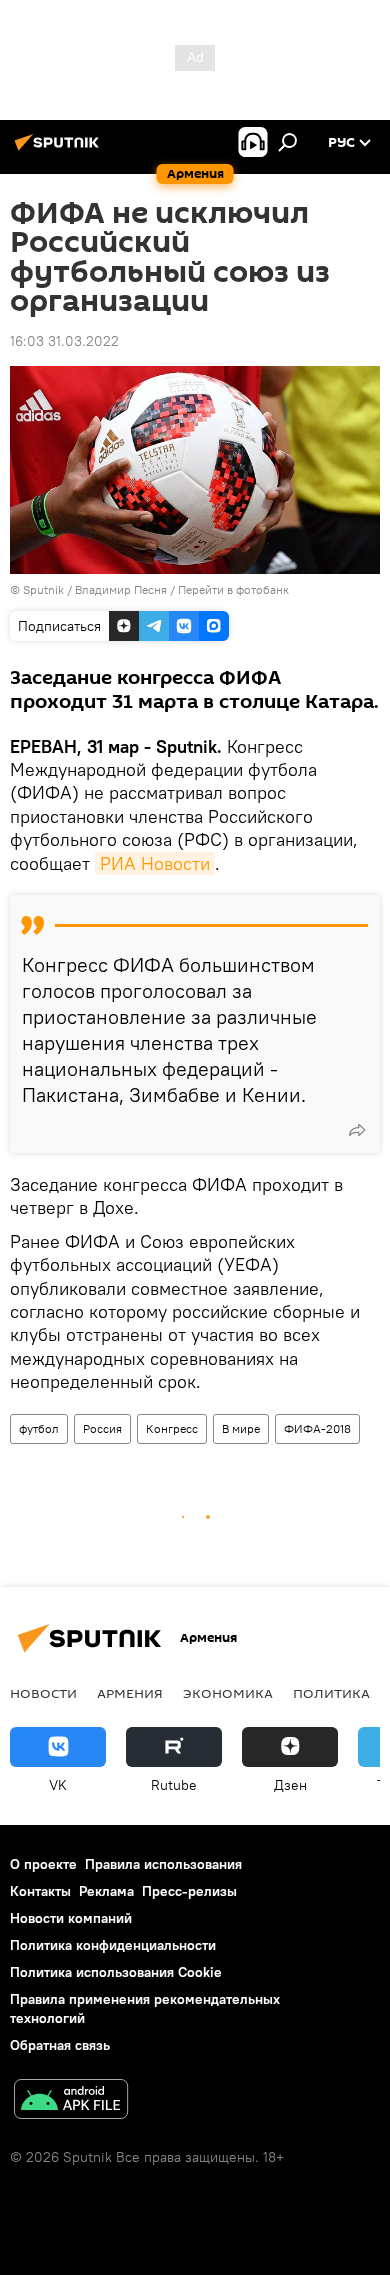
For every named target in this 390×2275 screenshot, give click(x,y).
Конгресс (172, 1428)
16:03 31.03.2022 (64, 341)
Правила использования (163, 1864)
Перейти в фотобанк (233, 589)
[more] (357, 1130)
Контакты (40, 1891)
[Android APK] (71, 2101)
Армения (130, 1693)
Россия (102, 1428)
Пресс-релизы (189, 1891)
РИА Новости (155, 863)
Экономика (228, 1693)
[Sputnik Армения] (60, 150)
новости (43, 1693)
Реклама (106, 1891)
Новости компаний (71, 1918)
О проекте (43, 1864)
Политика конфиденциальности (113, 1945)
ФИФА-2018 (317, 1428)
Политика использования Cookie (116, 1972)
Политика (331, 1693)
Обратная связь (60, 2045)
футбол (39, 1428)
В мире (241, 1428)
